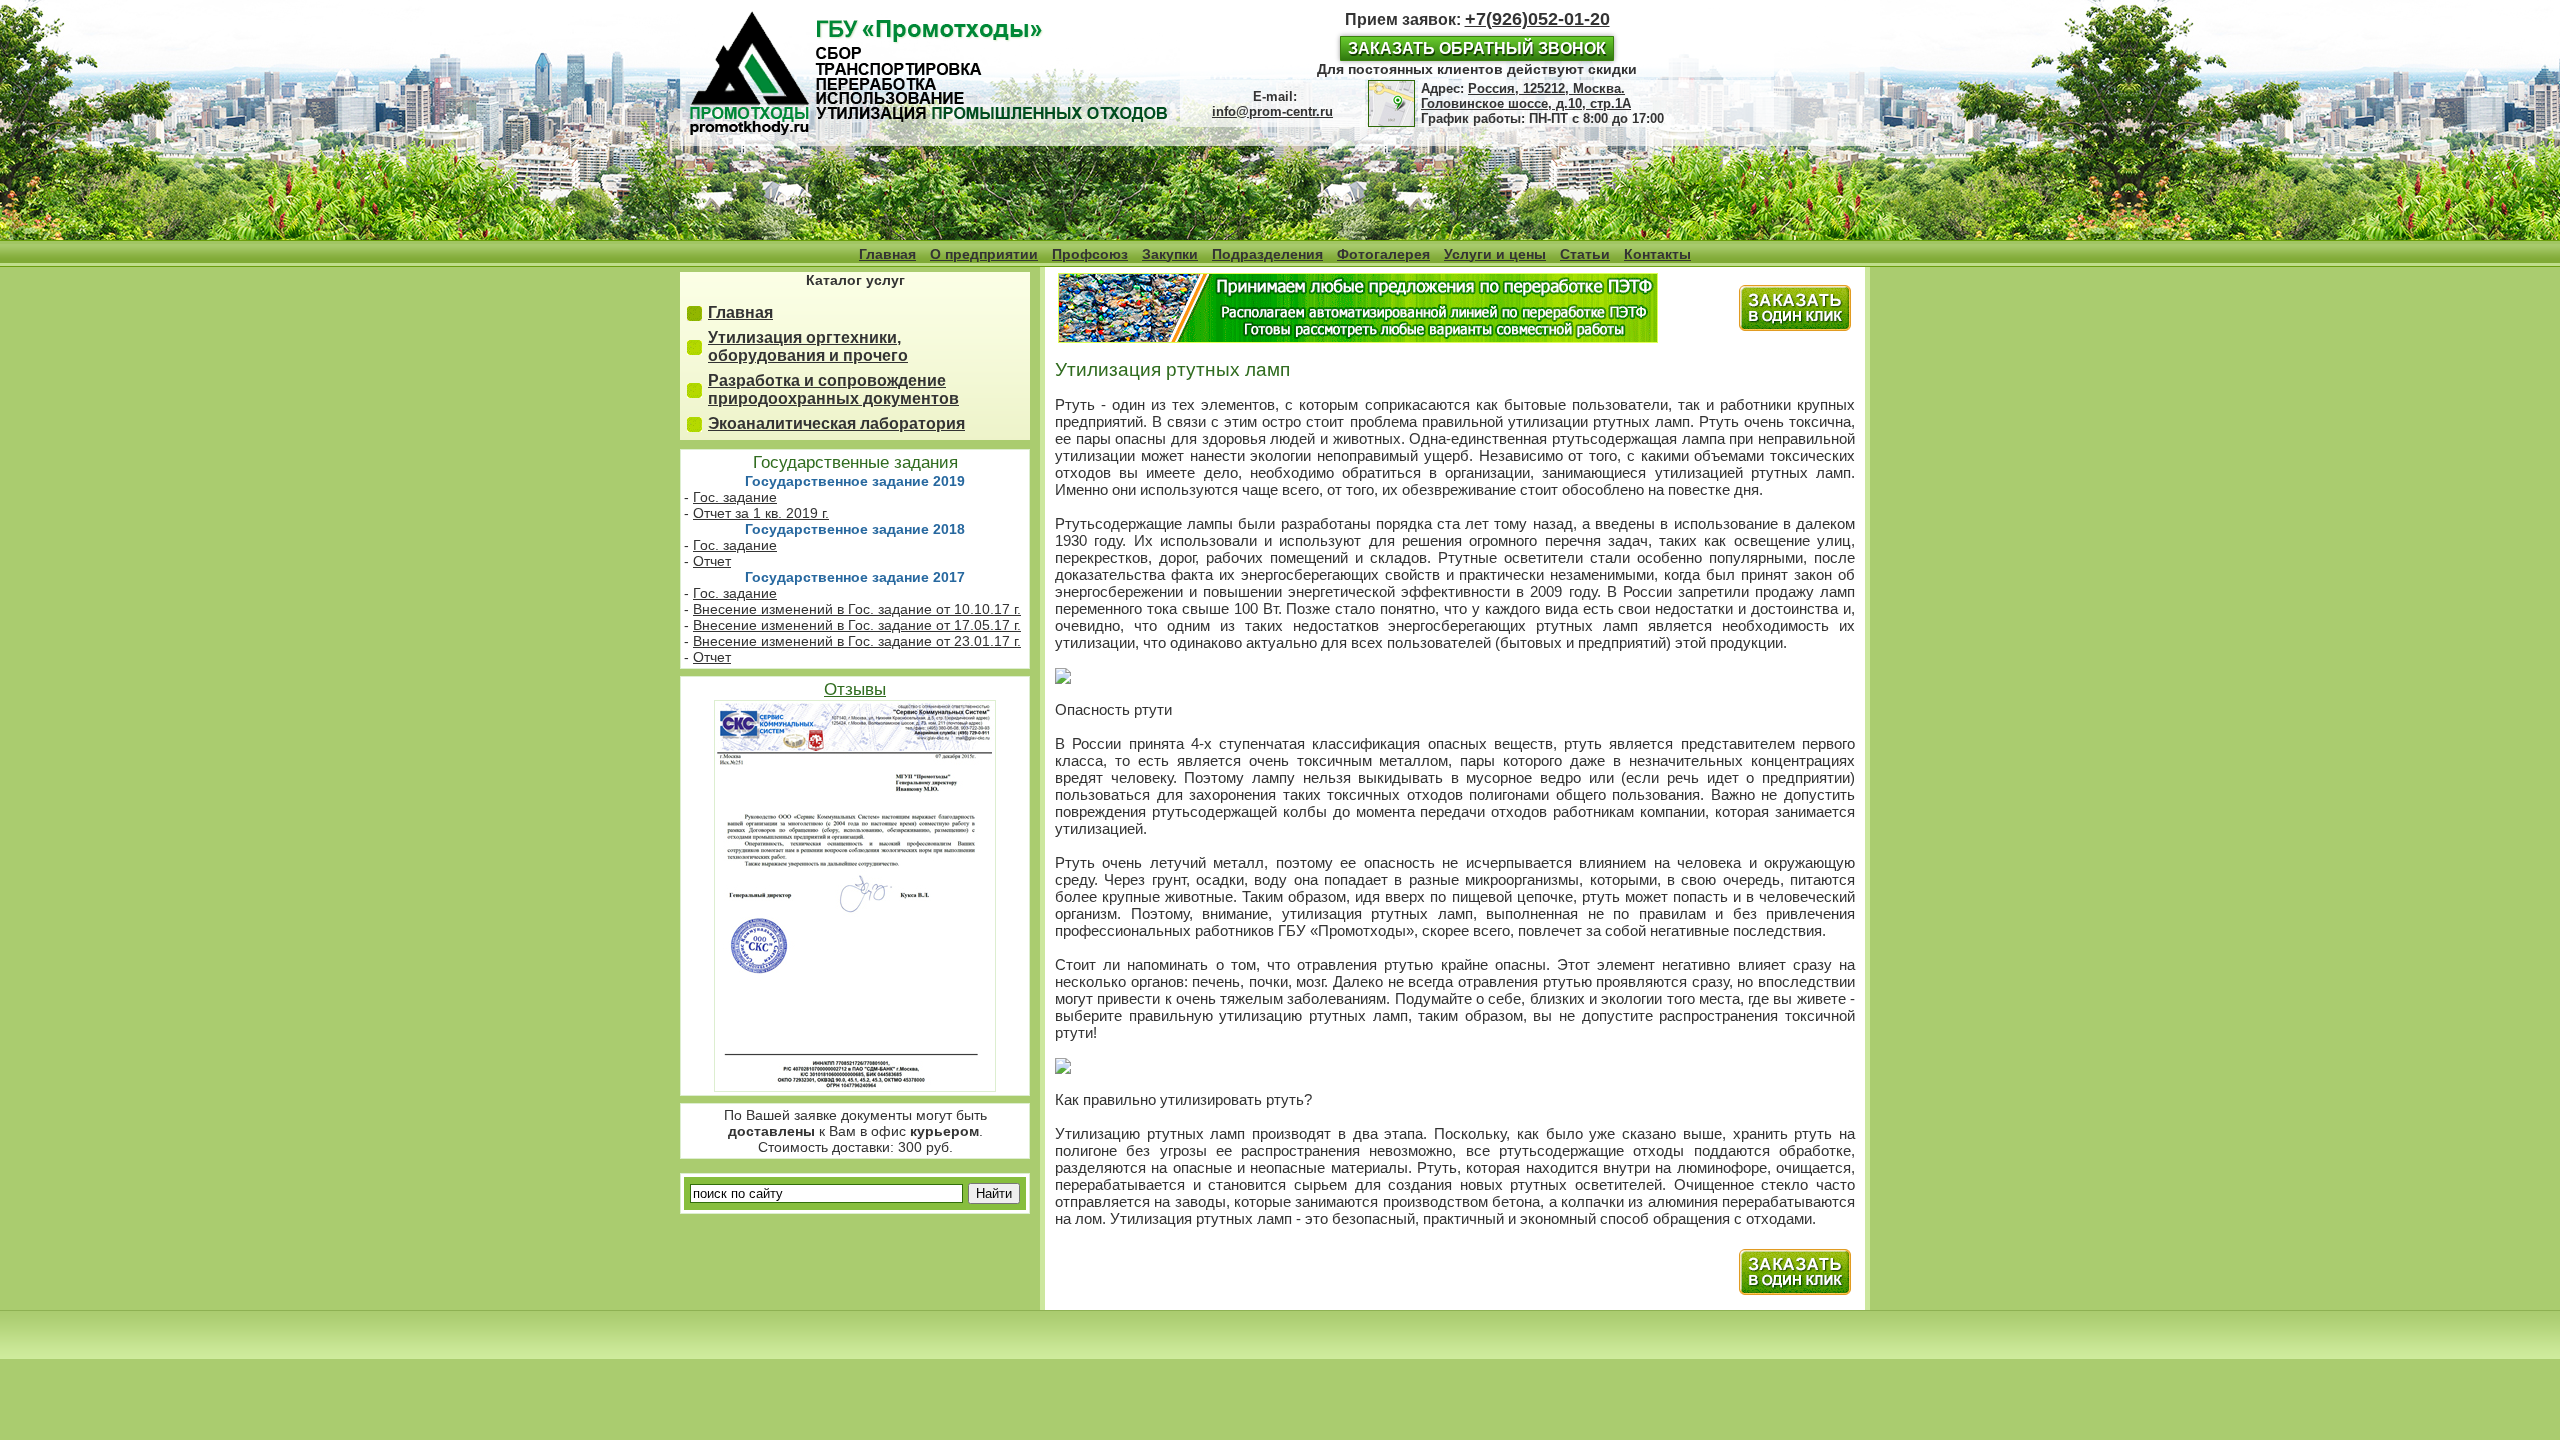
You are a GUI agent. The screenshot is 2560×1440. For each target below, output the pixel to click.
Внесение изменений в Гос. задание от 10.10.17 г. (857, 609)
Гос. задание (735, 497)
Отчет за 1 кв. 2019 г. (761, 513)
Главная (887, 254)
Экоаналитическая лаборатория (836, 423)
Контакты (1657, 254)
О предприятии (984, 254)
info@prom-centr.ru (1272, 111)
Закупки (1170, 254)
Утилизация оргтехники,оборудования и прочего (808, 346)
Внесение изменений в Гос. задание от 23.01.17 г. (857, 641)
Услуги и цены (1495, 254)
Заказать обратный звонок (1477, 48)
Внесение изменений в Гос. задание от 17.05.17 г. (857, 625)
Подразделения (1267, 254)
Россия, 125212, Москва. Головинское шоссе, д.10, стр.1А (1526, 96)
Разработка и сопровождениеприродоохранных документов (833, 389)
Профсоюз (1090, 254)
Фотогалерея (1383, 254)
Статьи (1585, 254)
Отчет (712, 561)
